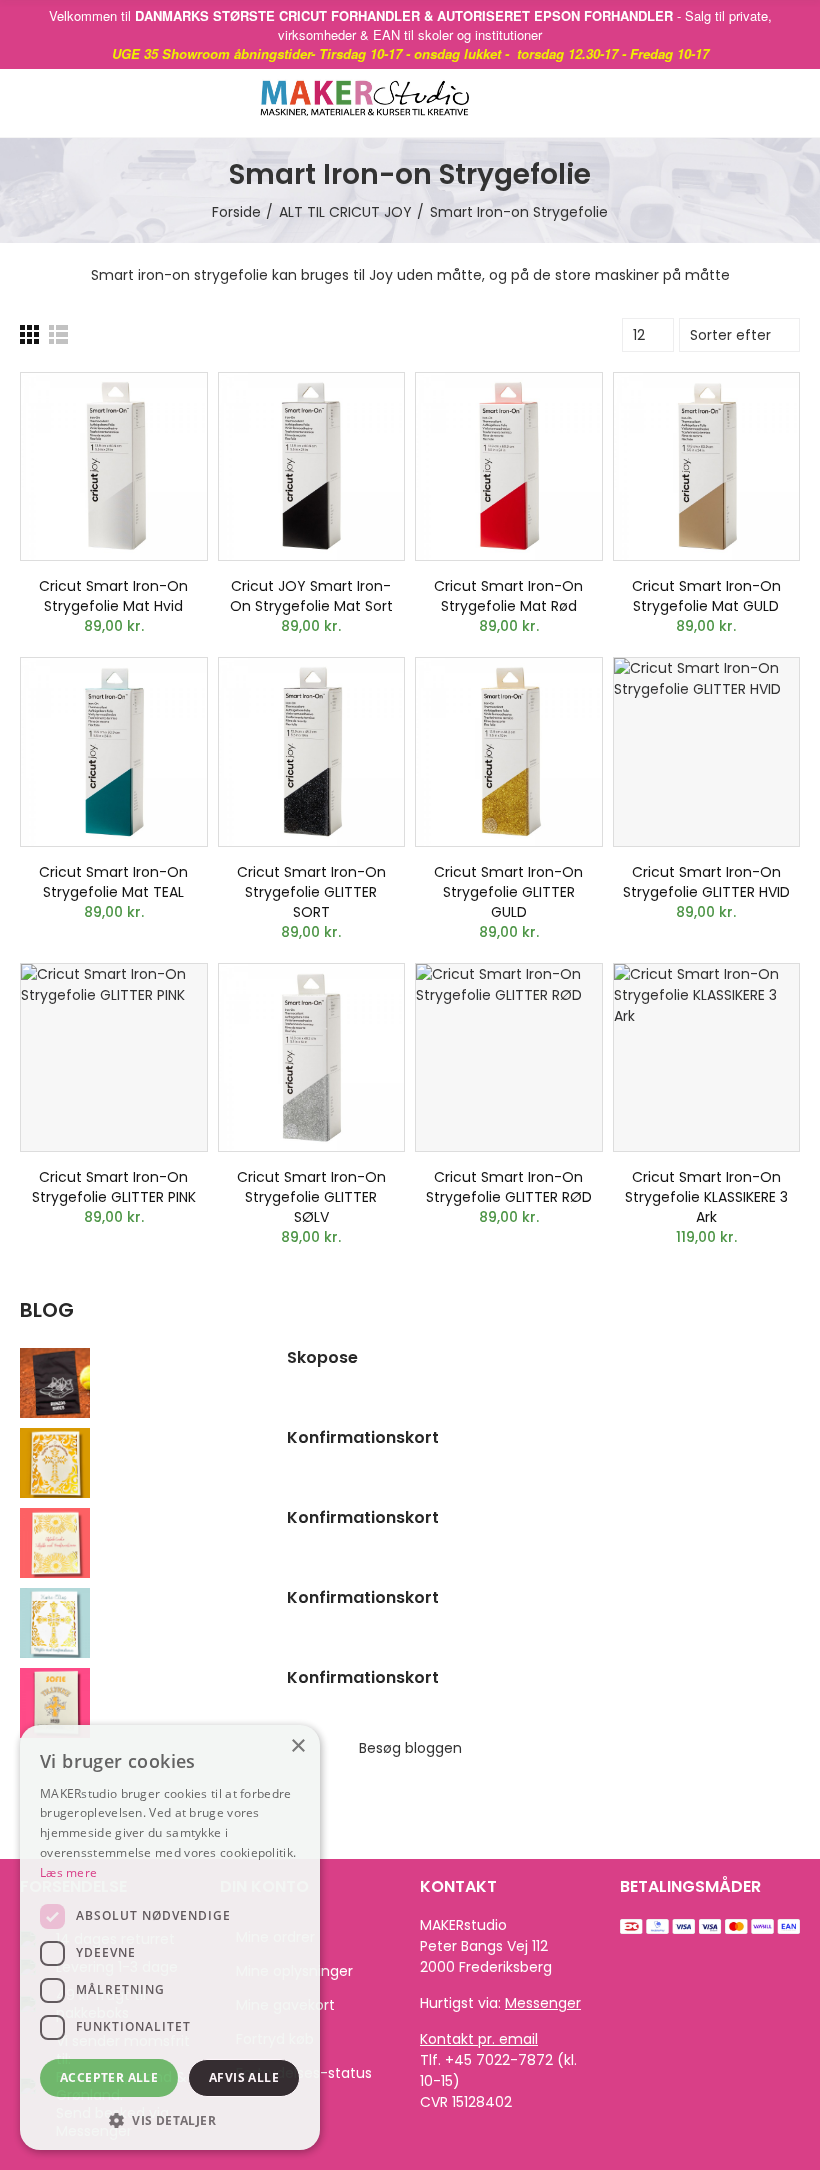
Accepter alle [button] (109, 2077)
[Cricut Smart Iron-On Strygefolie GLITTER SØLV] (312, 1058)
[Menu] (39, 103)
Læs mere (68, 1872)
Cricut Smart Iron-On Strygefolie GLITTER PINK (114, 1187)
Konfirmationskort (363, 1438)
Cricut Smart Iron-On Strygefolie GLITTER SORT (311, 892)
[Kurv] (759, 103)
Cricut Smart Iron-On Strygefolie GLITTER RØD (509, 1187)
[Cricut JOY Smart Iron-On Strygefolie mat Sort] (312, 467)
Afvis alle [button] (244, 2077)
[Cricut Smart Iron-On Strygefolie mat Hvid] (114, 467)
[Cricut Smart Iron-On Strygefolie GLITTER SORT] (312, 752)
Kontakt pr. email (479, 2039)
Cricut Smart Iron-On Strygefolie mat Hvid (113, 596)
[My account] (790, 103)
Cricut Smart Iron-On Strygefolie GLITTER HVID (706, 882)
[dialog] (170, 1937)
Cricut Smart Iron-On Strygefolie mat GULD (706, 596)
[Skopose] (143, 1383)
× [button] (297, 1746)
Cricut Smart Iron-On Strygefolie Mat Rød (508, 596)
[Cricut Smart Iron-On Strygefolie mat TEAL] (114, 752)
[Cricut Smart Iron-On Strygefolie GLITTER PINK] (114, 1058)
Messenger (543, 2003)
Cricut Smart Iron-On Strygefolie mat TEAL (113, 882)
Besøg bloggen (410, 1748)
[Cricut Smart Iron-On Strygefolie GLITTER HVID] (707, 752)
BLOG (47, 1310)
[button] (170, 2120)
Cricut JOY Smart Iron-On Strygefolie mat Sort (311, 596)
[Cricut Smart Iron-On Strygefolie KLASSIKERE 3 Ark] (707, 1058)
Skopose (322, 1358)
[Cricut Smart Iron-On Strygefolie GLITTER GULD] (509, 752)
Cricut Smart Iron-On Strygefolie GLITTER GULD (508, 892)
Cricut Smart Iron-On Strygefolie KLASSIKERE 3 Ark (706, 1197)
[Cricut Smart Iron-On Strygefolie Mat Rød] (509, 467)
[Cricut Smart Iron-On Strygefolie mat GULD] (707, 467)
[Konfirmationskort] (143, 1463)
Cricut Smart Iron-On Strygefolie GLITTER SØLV (311, 1197)
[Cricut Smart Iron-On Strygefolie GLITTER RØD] (509, 1058)
